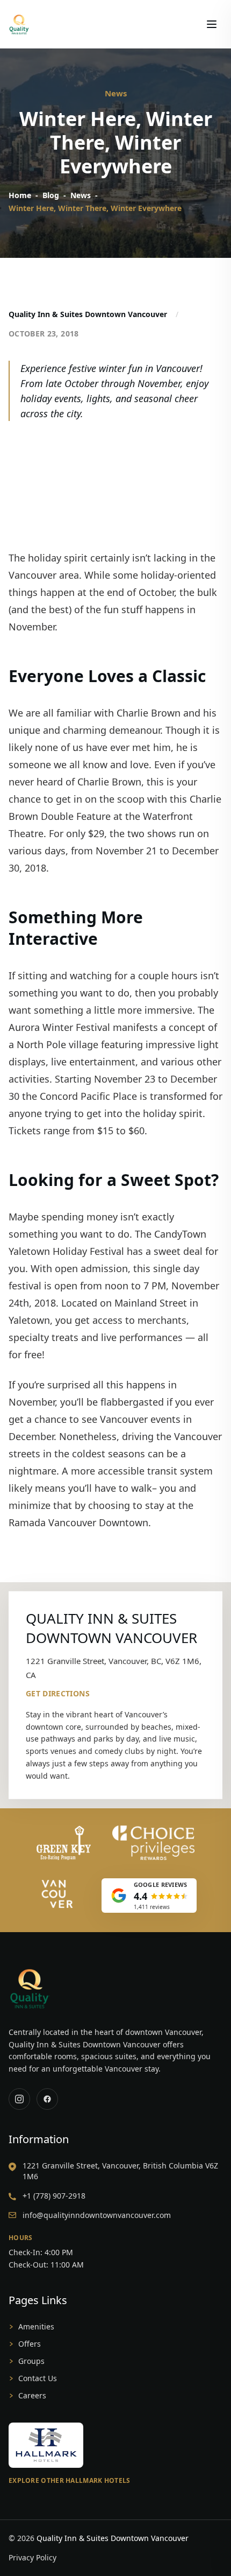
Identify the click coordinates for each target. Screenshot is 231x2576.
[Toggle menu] (212, 24)
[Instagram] (19, 2099)
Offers (30, 2344)
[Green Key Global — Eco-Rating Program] (64, 1843)
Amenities (36, 2326)
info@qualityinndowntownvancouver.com (97, 2215)
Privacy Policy (33, 2557)
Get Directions (58, 1693)
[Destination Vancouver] (57, 1894)
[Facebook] (47, 2099)
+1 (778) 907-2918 (54, 2196)
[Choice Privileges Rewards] (154, 1843)
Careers (32, 2395)
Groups (31, 2361)
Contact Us (38, 2378)
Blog (51, 195)
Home (20, 195)
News (81, 195)
